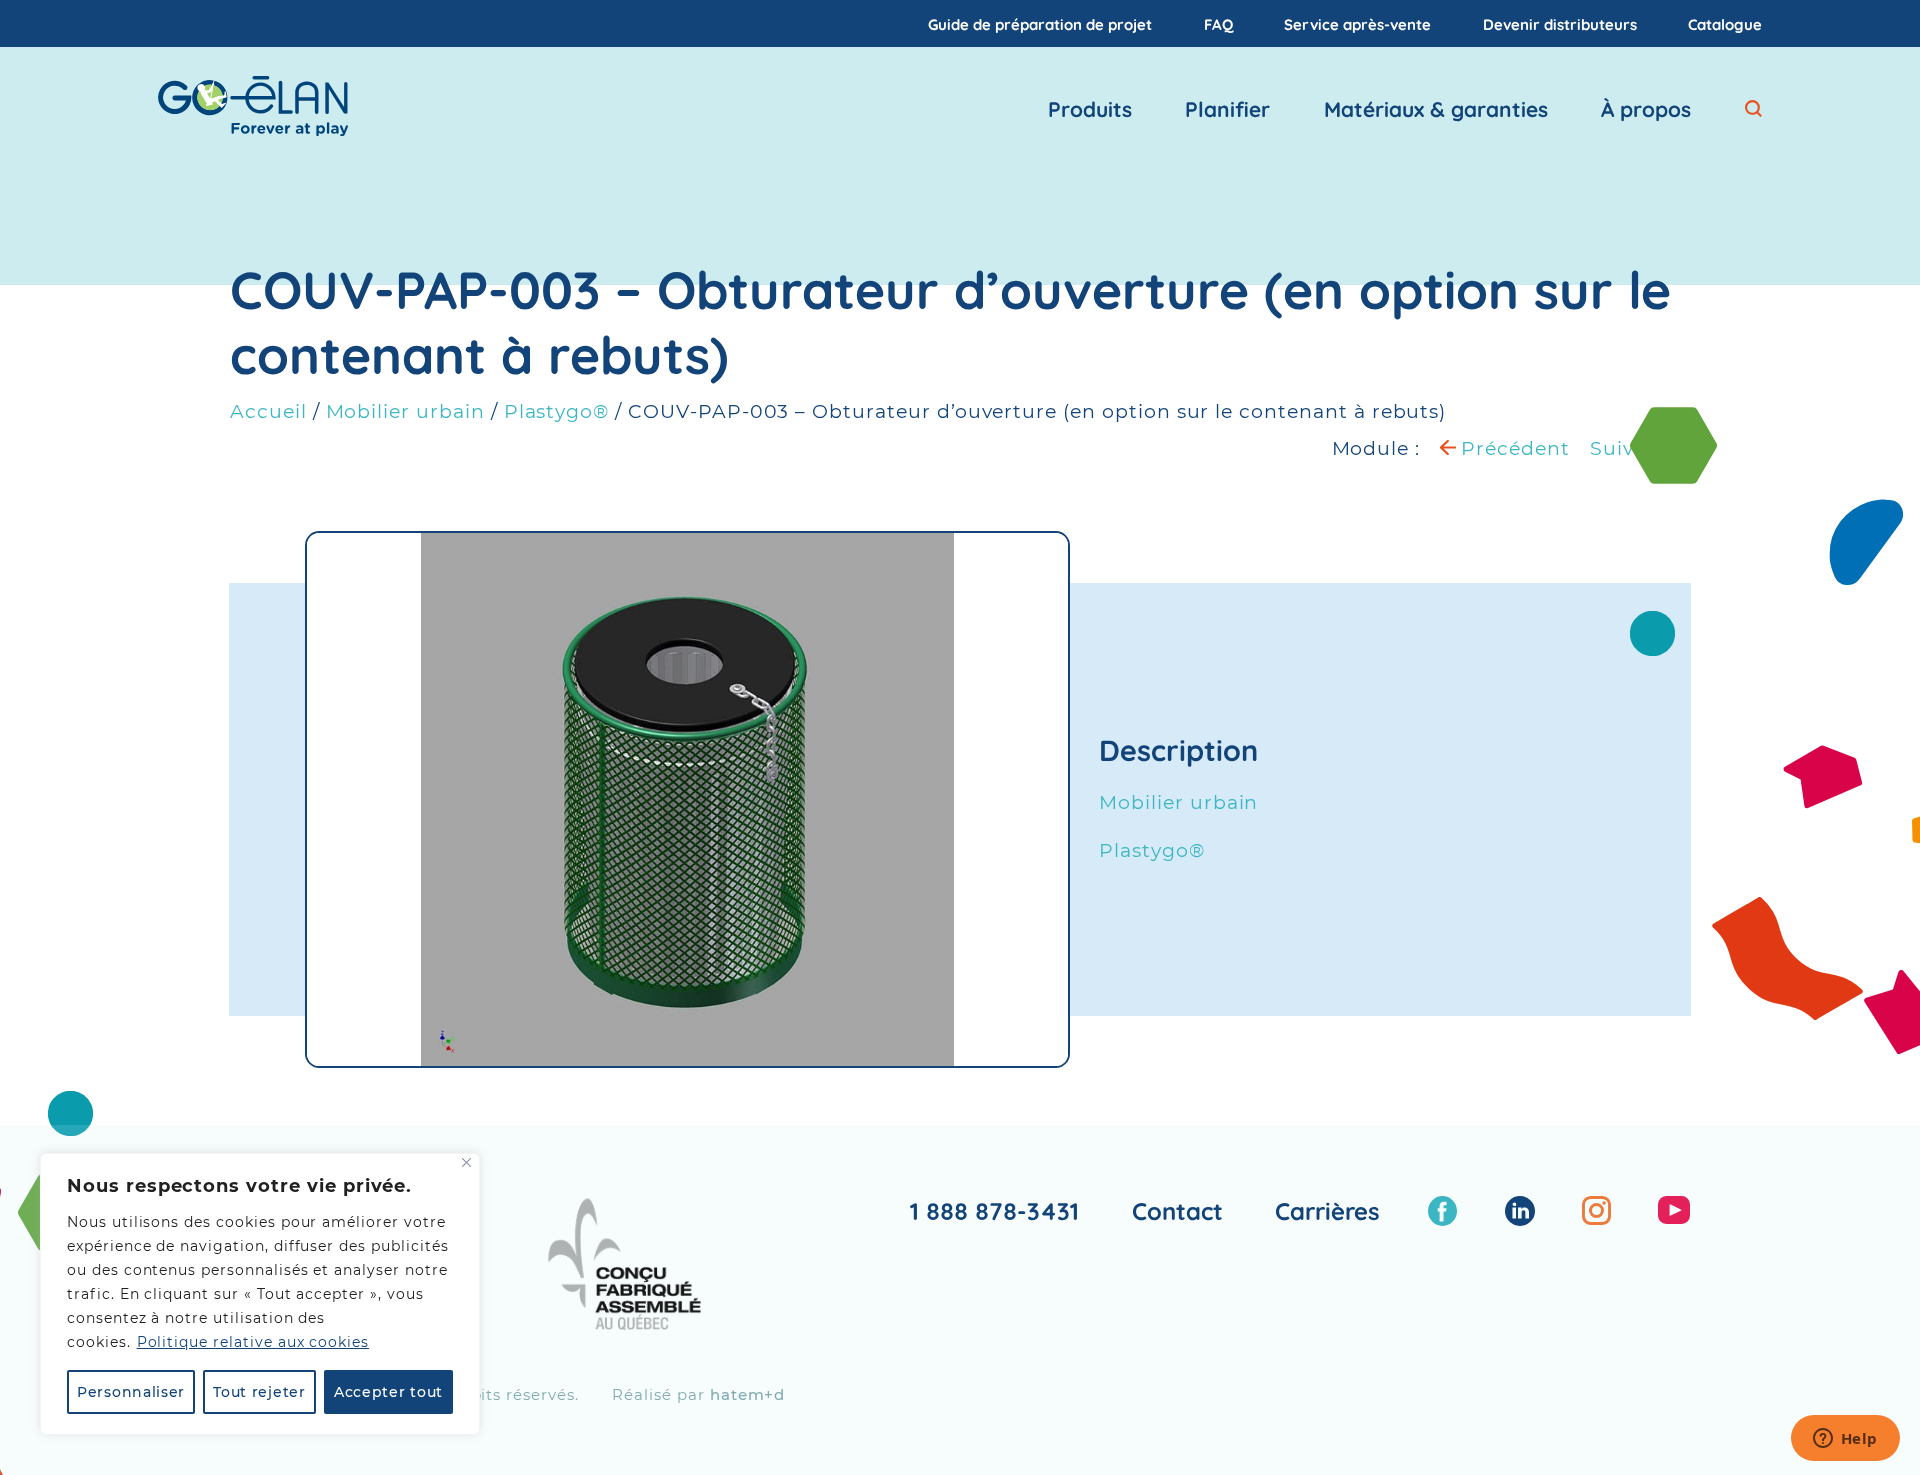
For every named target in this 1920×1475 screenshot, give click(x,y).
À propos (1646, 109)
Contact (1177, 1211)
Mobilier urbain (405, 411)
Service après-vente (1357, 23)
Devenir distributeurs (1560, 23)
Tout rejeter (259, 1392)
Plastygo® (557, 411)
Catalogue (1725, 23)
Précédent (1513, 448)
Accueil (268, 411)
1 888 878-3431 (994, 1211)
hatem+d (748, 1394)
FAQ (1218, 23)
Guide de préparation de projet (1040, 23)
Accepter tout (388, 1392)
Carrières (1327, 1211)
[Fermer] (466, 1162)
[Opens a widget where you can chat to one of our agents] (1845, 1440)
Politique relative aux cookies (253, 1342)
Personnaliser (131, 1392)
